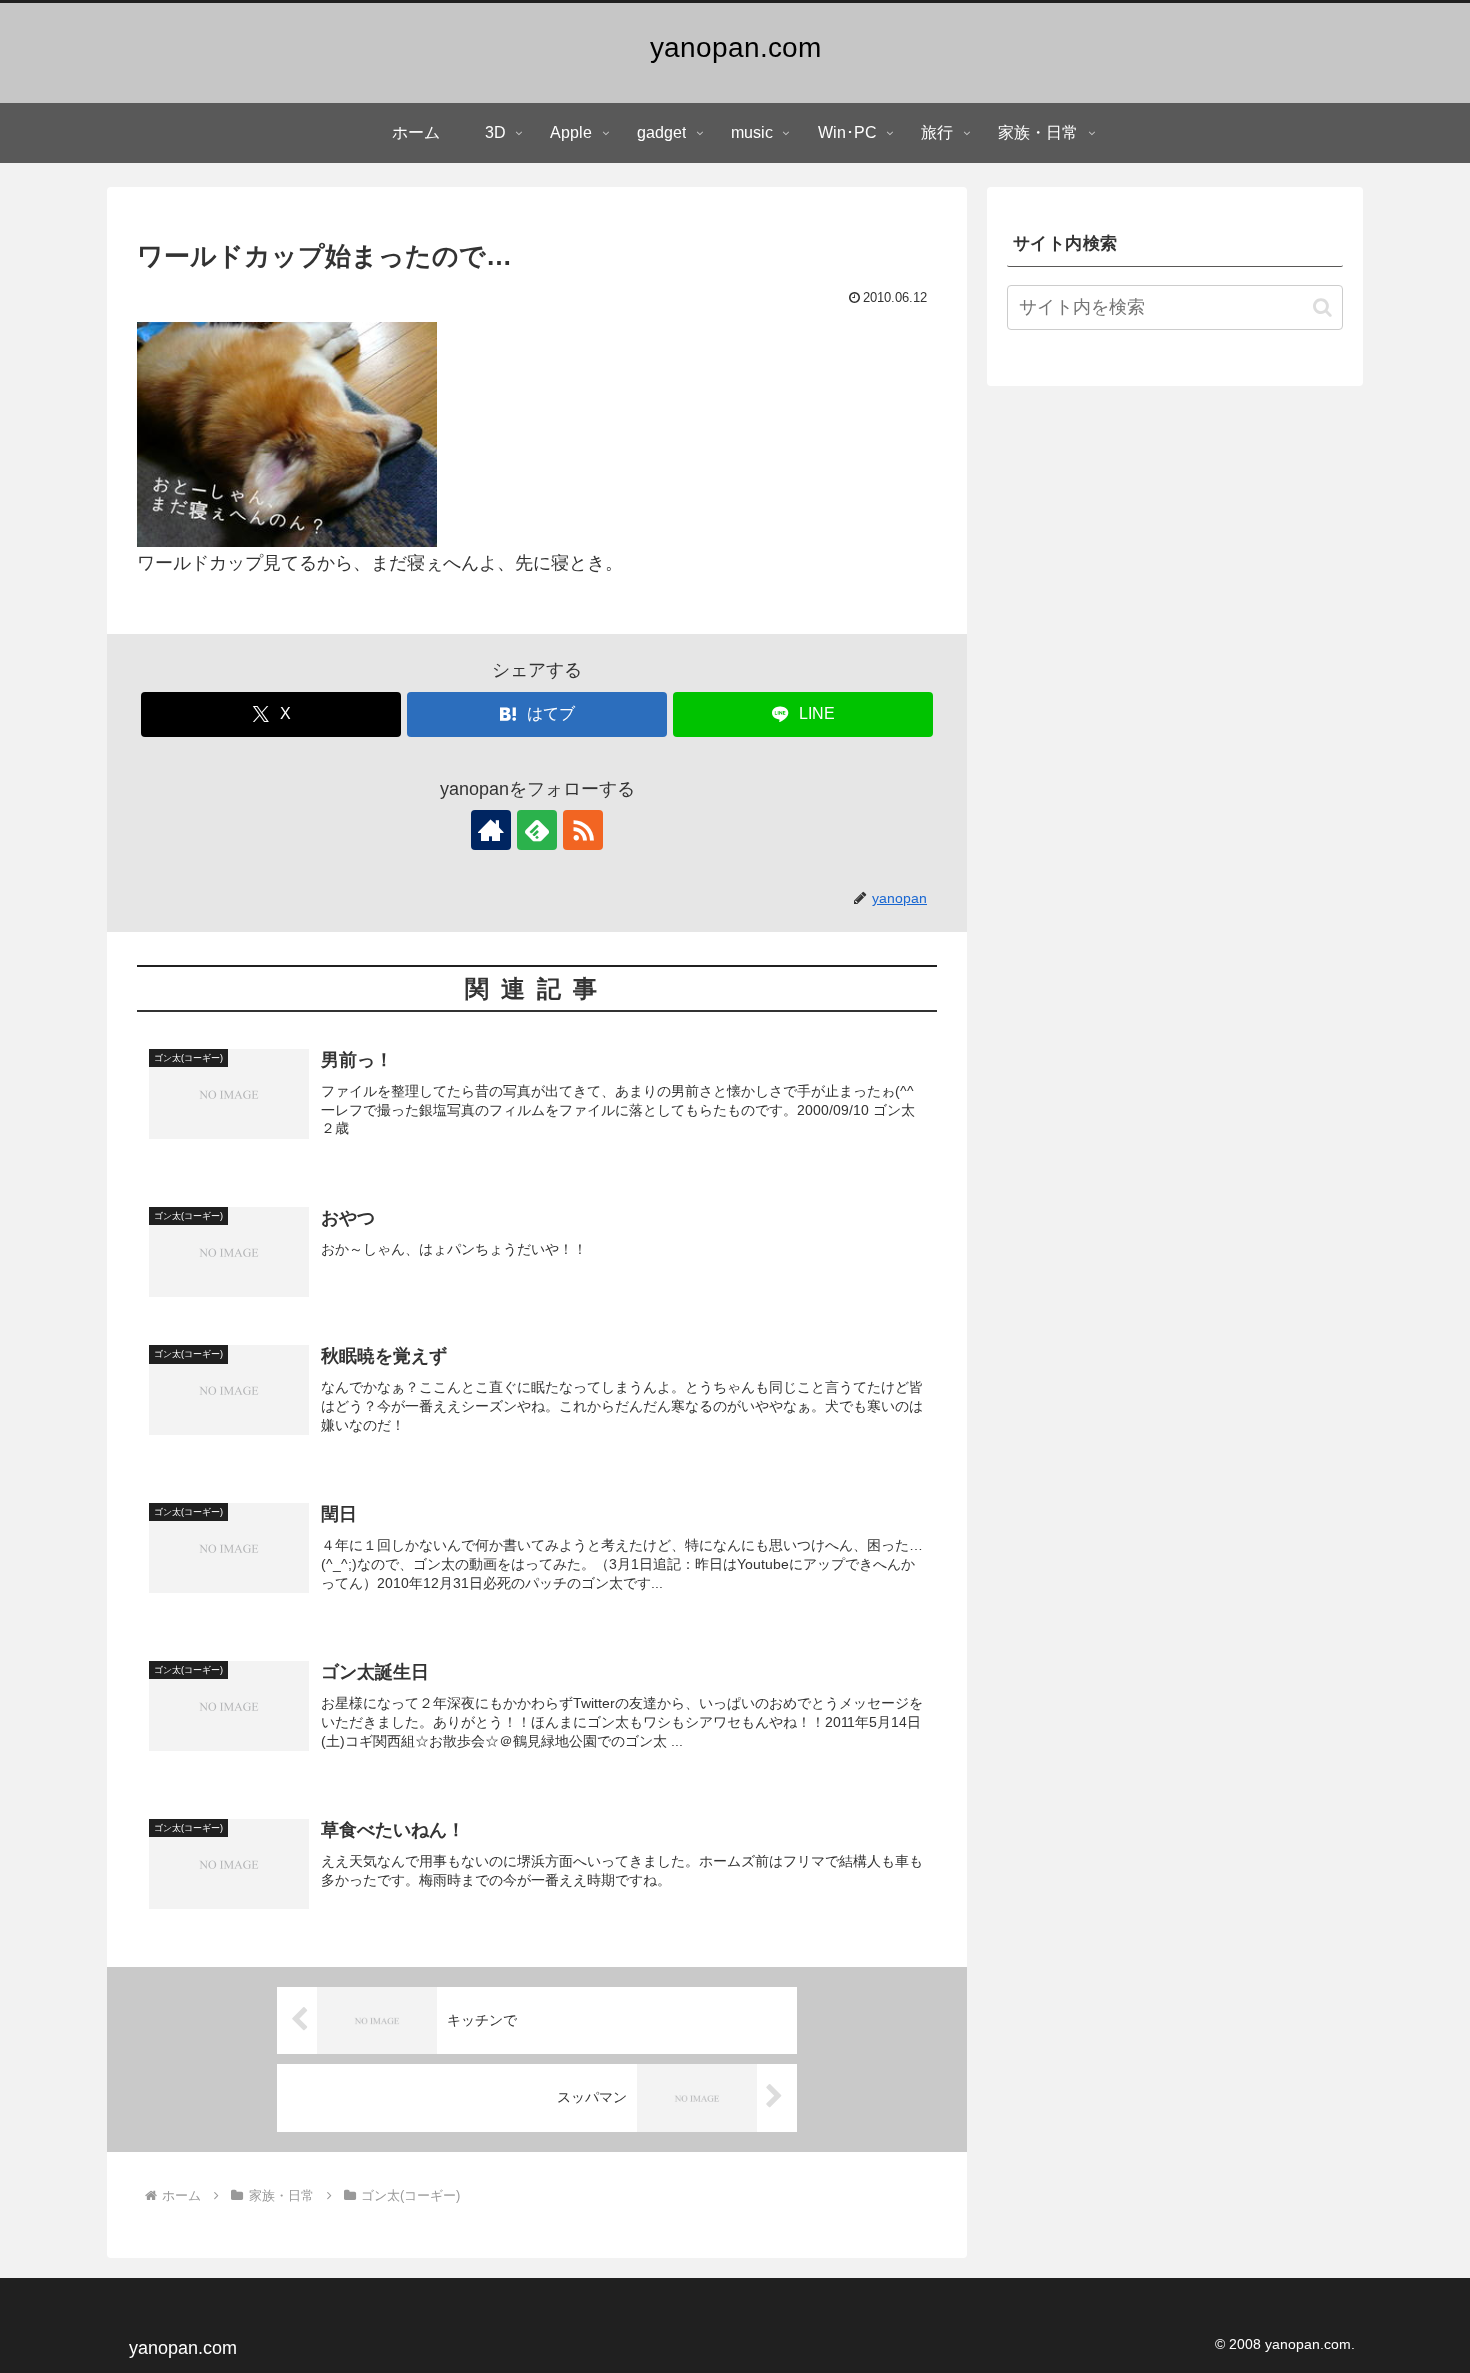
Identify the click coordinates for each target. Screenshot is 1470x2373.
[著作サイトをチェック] (491, 830)
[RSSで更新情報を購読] (583, 830)
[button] (1322, 307)
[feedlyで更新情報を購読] (537, 830)
